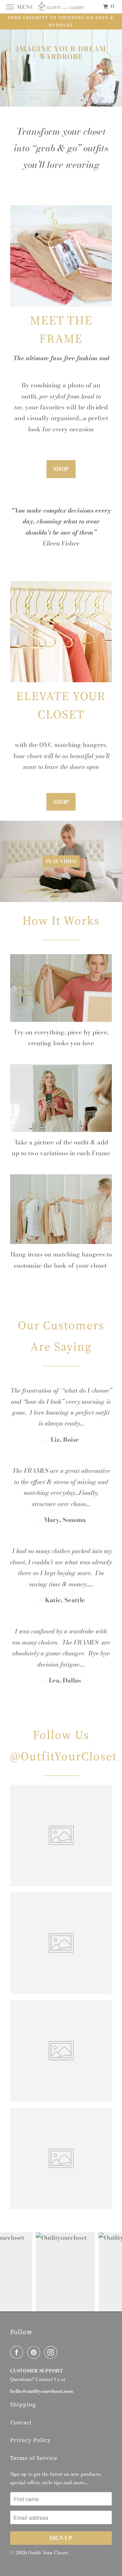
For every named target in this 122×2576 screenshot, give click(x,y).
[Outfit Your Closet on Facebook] (18, 2352)
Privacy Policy (30, 2440)
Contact (21, 2422)
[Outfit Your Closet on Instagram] (52, 2352)
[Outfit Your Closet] (61, 7)
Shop (61, 469)
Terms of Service (34, 2458)
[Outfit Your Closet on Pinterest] (35, 2352)
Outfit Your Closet (48, 2553)
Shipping (23, 2404)
